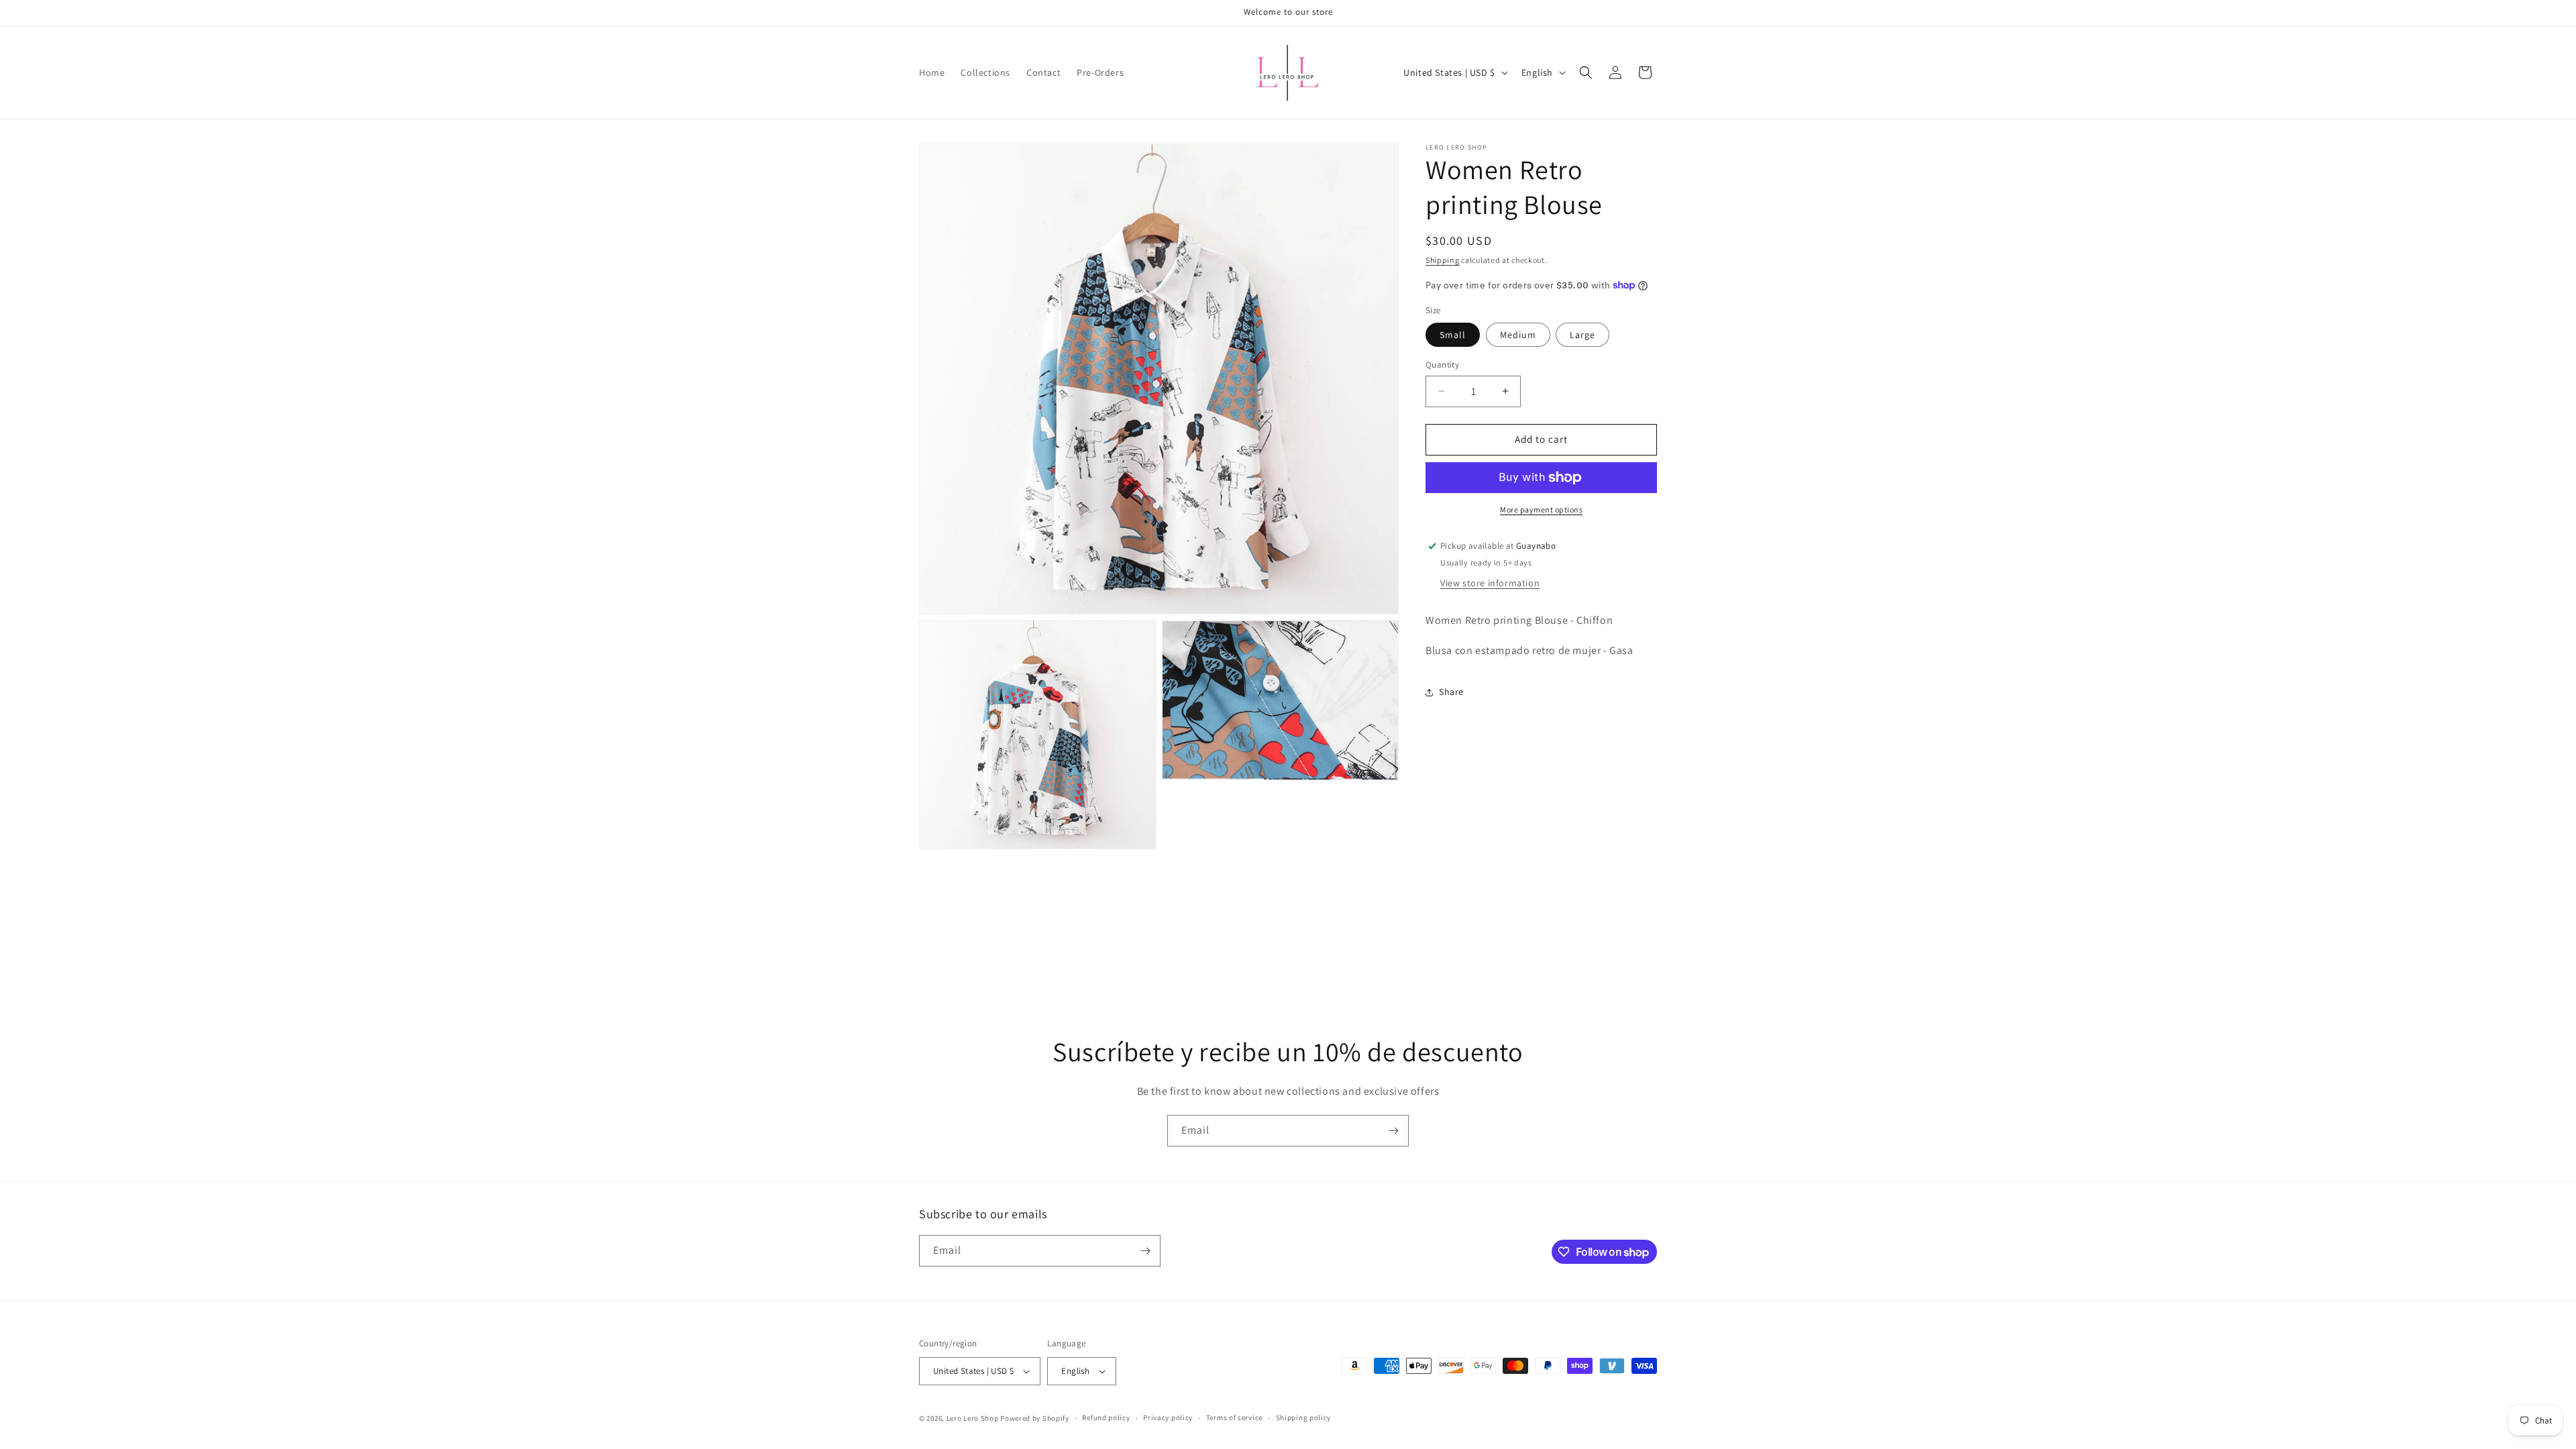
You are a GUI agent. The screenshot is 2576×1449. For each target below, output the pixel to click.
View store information (1490, 583)
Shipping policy (1304, 1417)
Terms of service (1234, 1417)
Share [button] (1451, 692)
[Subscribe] (1393, 1131)
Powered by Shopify (1035, 1418)
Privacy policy (1168, 1417)
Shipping (1443, 260)
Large (1582, 335)
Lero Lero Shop (973, 1418)
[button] (1586, 72)
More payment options (1541, 509)
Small (1453, 335)
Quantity (1442, 365)
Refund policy (1106, 1417)
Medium (1518, 335)
